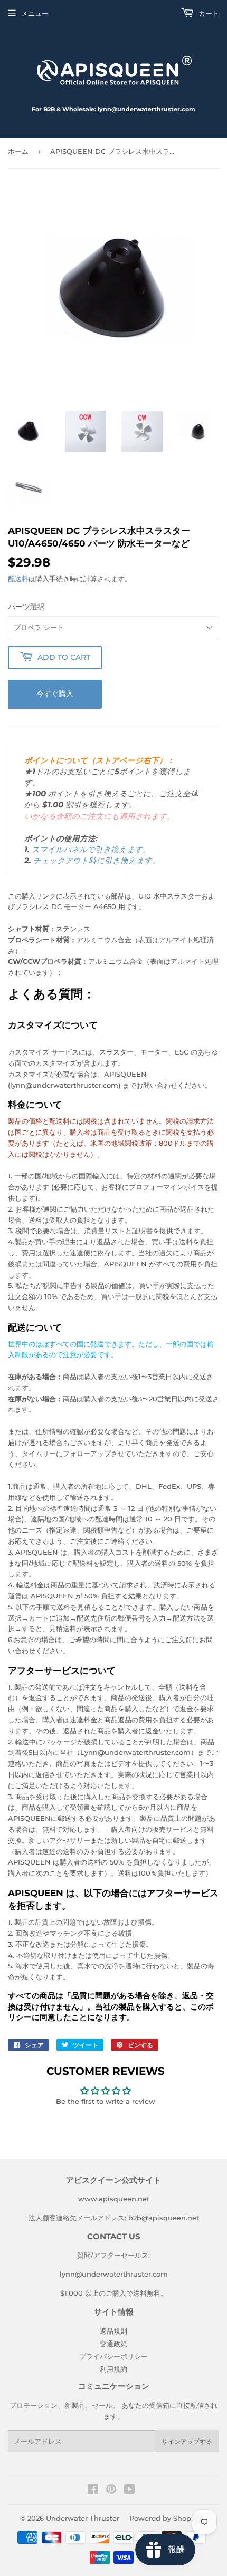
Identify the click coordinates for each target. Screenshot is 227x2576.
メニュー (35, 13)
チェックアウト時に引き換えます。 (97, 861)
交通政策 (113, 2344)
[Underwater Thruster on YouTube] (130, 2491)
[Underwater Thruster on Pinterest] (111, 2491)
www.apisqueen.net (114, 2199)
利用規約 (113, 2369)
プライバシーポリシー (113, 2356)
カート (208, 13)
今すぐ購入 (55, 694)
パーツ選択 (26, 607)
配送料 (18, 579)
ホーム (18, 151)
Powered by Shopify (164, 2518)
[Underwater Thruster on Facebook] (93, 2491)
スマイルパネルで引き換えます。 (91, 850)
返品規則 (113, 2331)
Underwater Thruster (83, 2518)
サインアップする (187, 2441)
